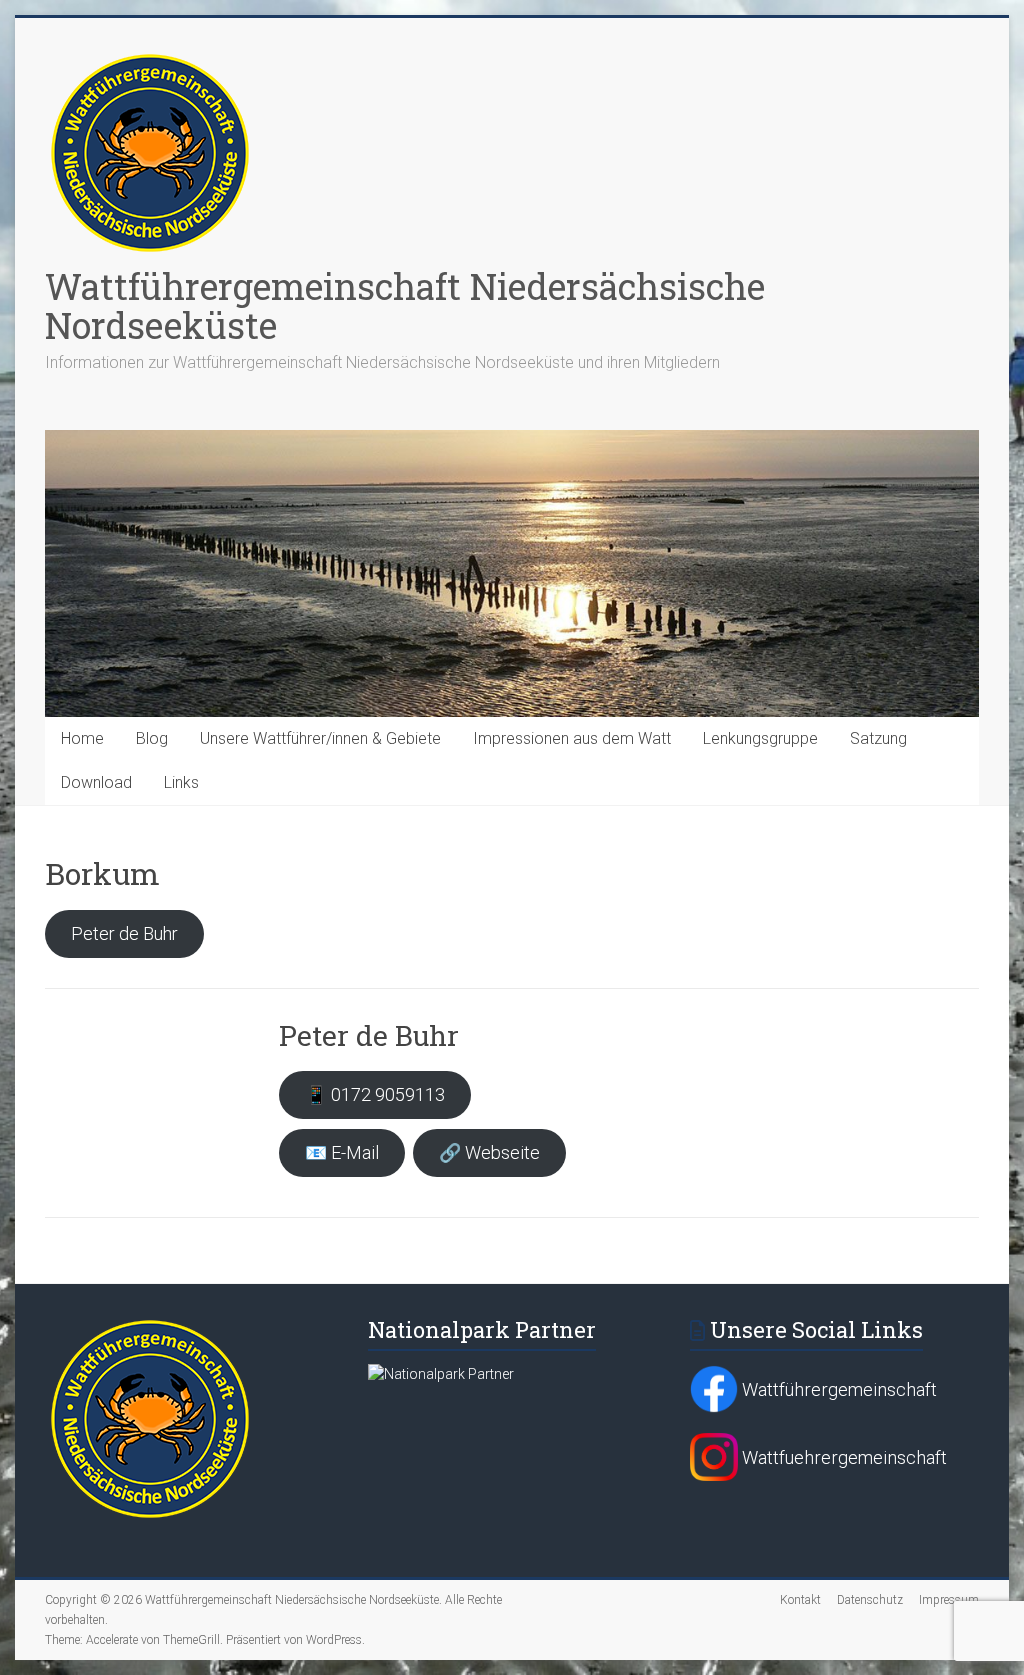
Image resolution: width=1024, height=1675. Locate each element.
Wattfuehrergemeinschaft (842, 1457)
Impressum (949, 1600)
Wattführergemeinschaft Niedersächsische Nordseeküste (405, 305)
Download (96, 782)
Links (181, 782)
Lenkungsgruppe (760, 738)
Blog (152, 738)
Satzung (878, 738)
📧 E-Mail (342, 1152)
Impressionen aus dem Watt (572, 738)
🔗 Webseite (489, 1152)
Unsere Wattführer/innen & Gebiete (320, 738)
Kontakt (800, 1600)
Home (82, 738)
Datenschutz (870, 1600)
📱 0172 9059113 (375, 1094)
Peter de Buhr (124, 933)
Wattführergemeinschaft (837, 1389)
